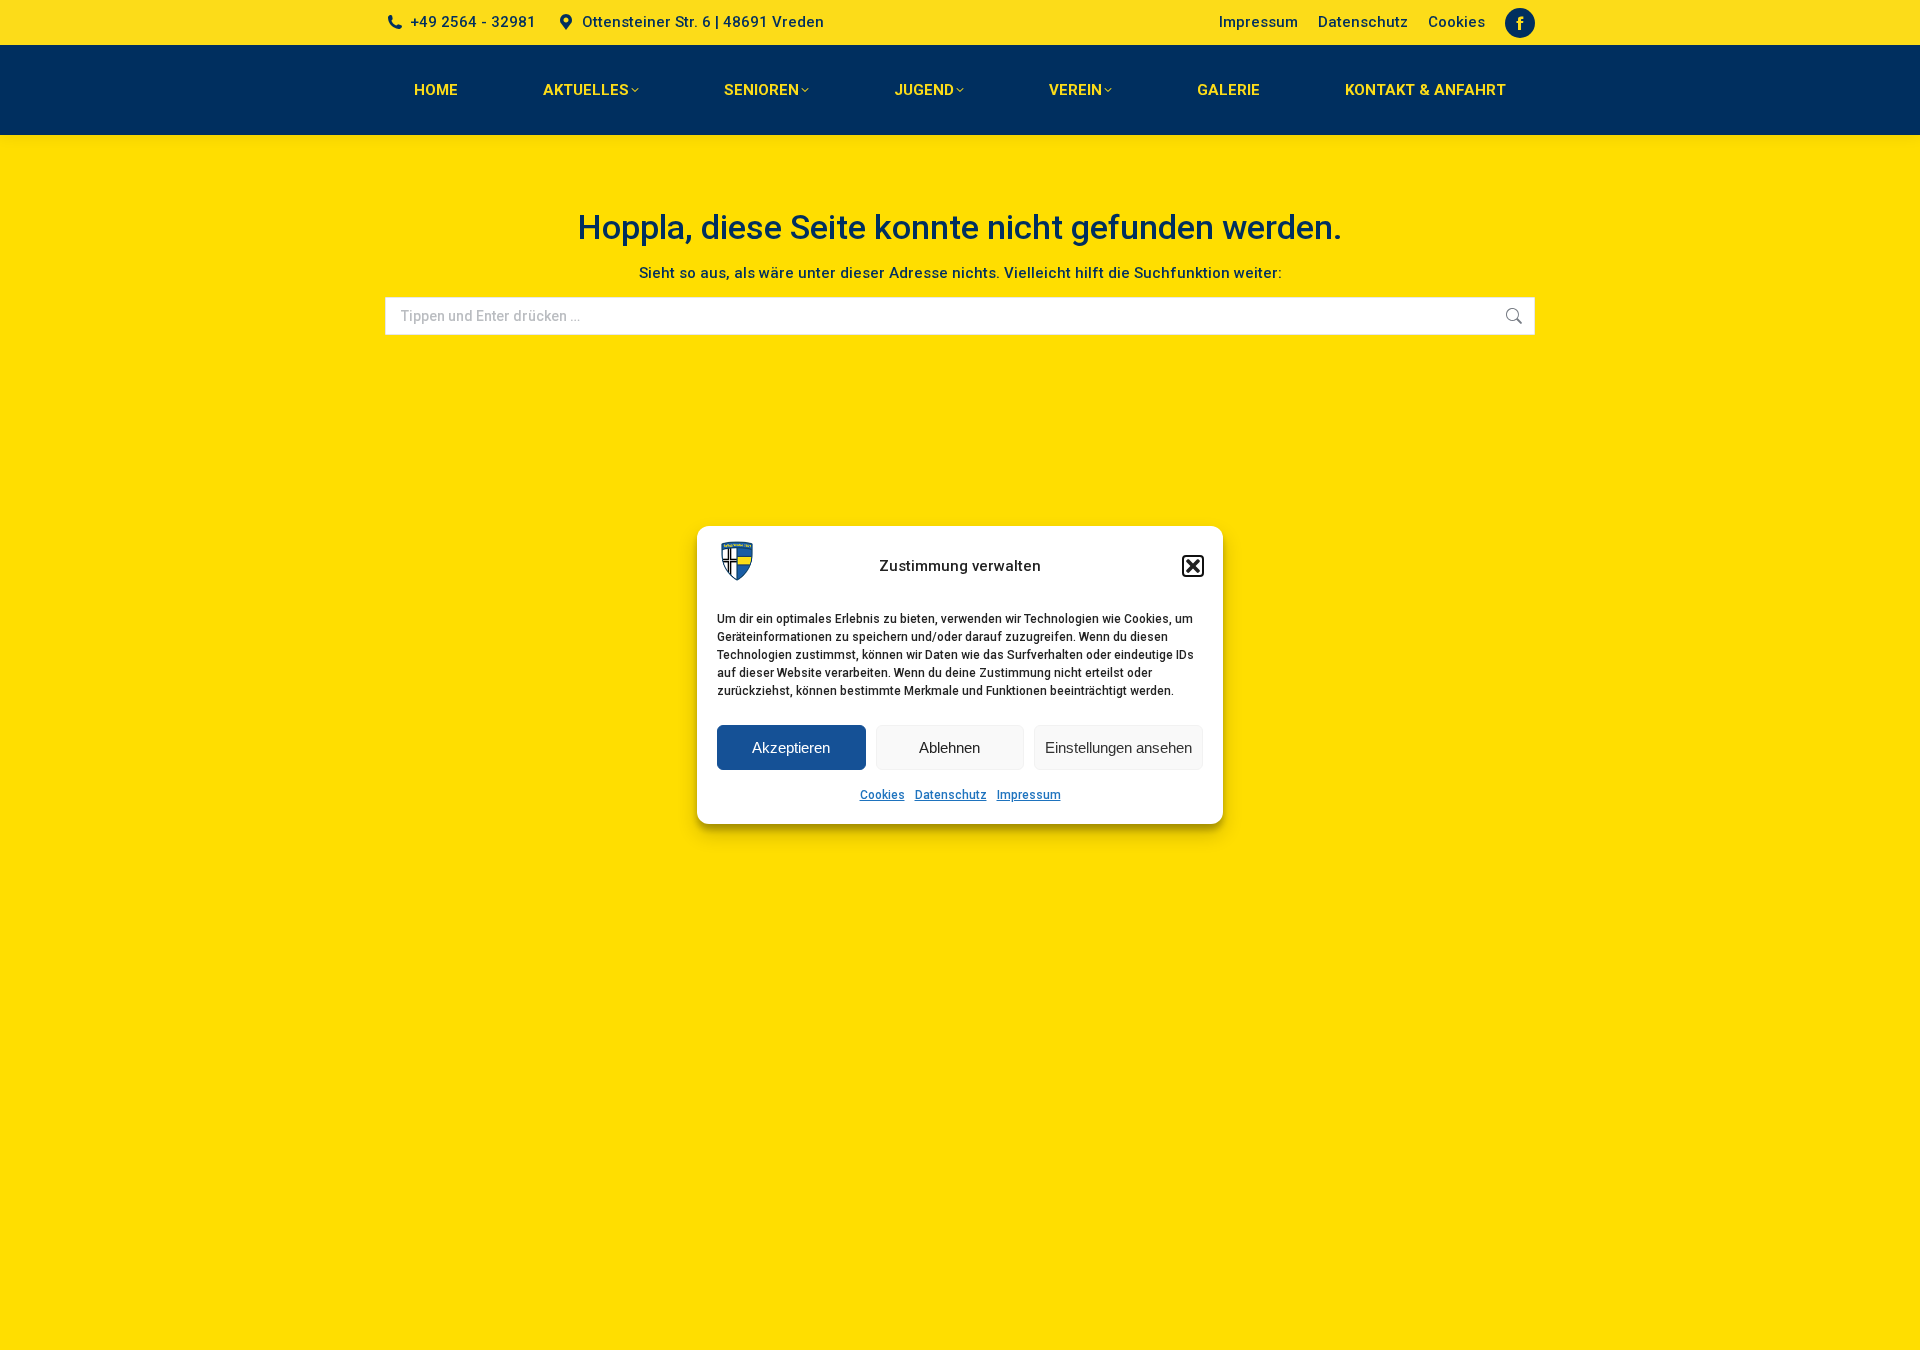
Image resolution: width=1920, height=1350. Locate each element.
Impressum (1029, 795)
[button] (1193, 566)
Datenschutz (951, 795)
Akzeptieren (791, 747)
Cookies (882, 795)
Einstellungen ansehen (1118, 747)
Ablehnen (949, 747)
